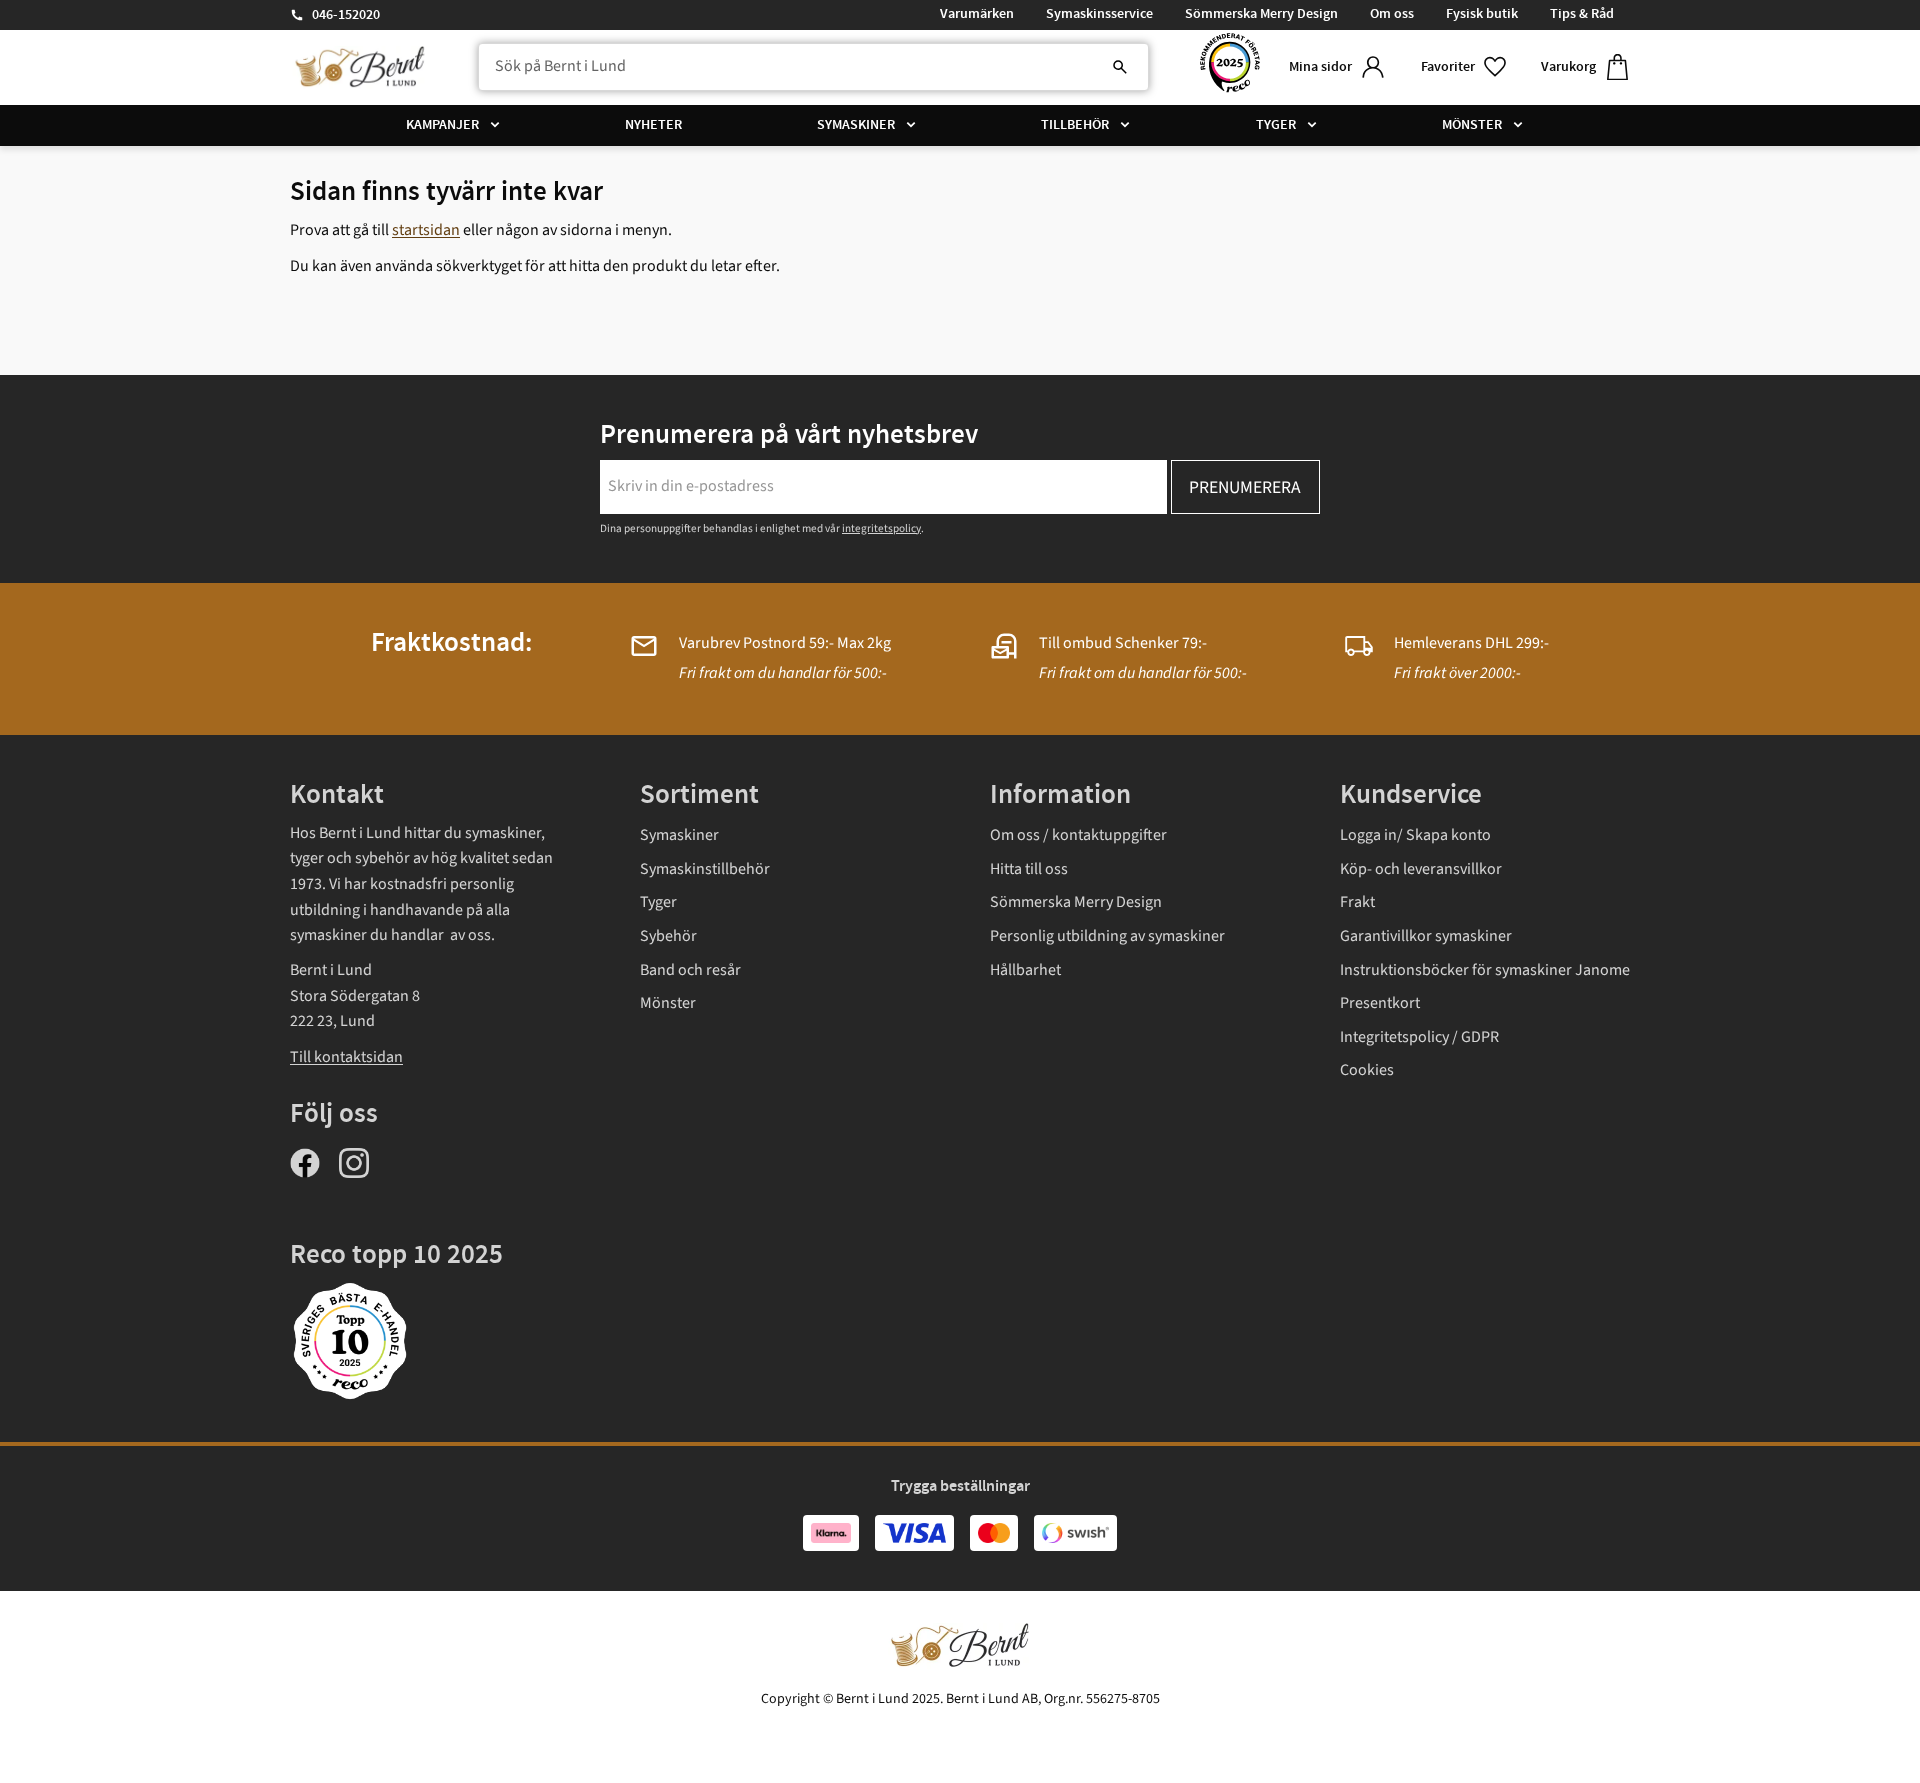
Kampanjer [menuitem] (442, 125)
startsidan (426, 230)
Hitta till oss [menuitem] (1029, 869)
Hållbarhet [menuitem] (1025, 970)
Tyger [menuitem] (1276, 125)
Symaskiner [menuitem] (856, 125)
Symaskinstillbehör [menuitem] (705, 869)
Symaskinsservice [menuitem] (1099, 14)
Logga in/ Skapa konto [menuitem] (1415, 835)
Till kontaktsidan (346, 1057)
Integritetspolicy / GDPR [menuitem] (1419, 1037)
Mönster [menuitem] (1472, 125)
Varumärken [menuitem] (977, 14)
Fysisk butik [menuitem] (1482, 14)
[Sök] (1120, 67)
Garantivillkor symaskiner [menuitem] (1426, 936)
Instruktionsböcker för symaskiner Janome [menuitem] (1485, 970)
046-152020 (346, 15)
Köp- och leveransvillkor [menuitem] (1421, 869)
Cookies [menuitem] (1367, 1070)
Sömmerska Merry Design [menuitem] (1261, 14)
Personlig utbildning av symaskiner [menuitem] (1107, 936)
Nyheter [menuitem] (653, 125)
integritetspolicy (881, 528)
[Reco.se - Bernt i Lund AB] (1230, 67)
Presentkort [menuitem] (1380, 1003)
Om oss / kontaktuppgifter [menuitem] (1078, 835)
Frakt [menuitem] (1357, 902)
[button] (1465, 67)
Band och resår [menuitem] (690, 970)
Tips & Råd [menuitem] (1582, 14)
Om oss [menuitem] (1392, 14)
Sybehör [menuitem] (668, 936)
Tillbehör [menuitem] (1075, 125)
